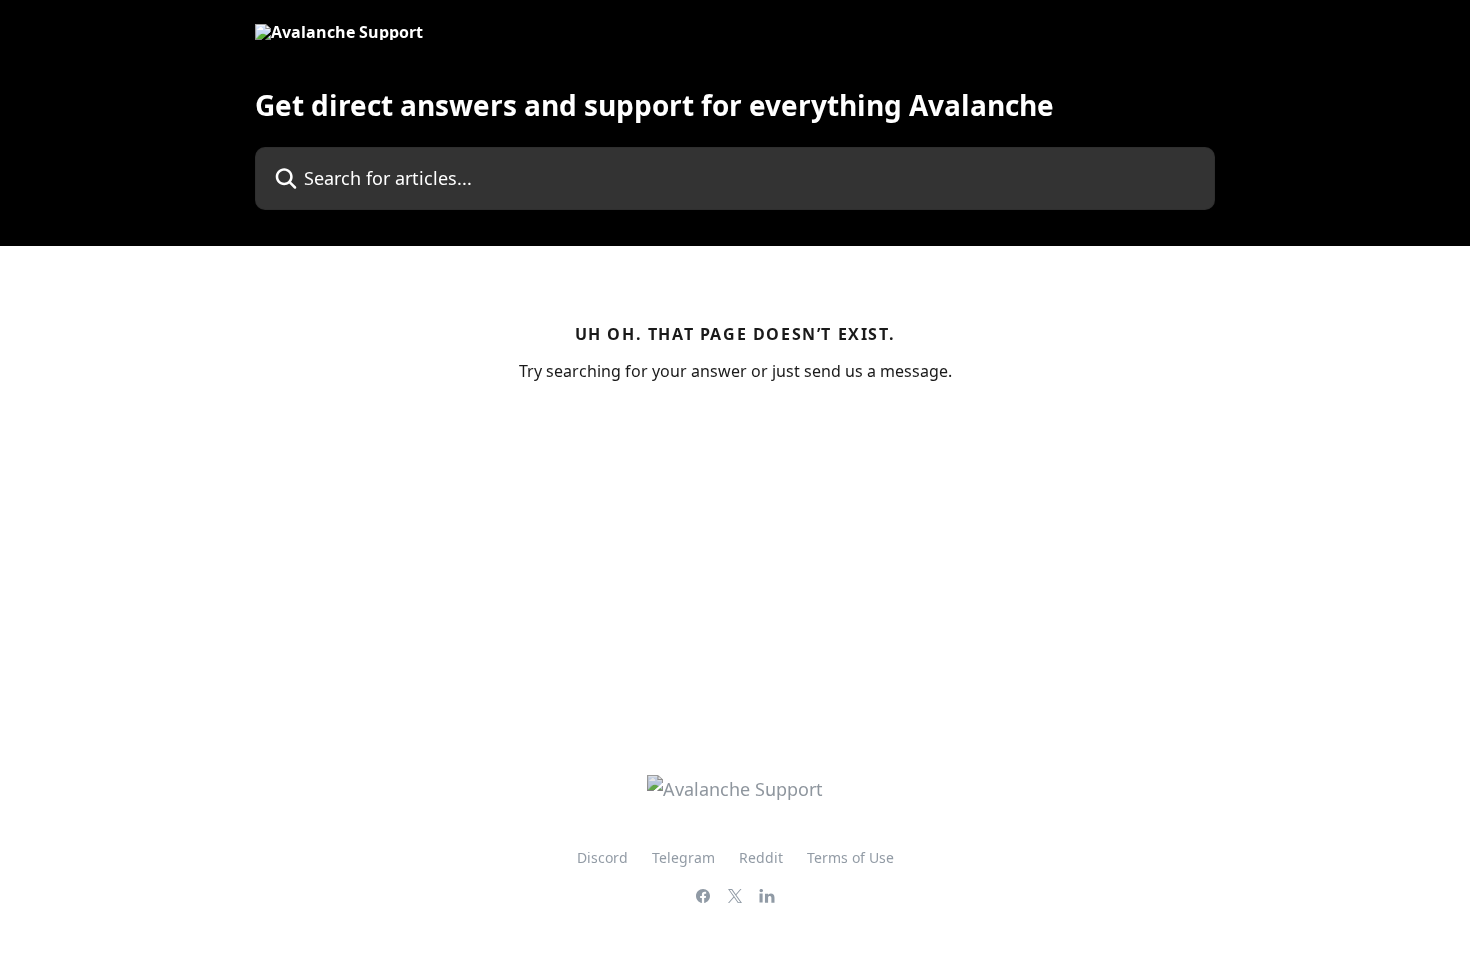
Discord (602, 857)
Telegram (683, 857)
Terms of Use (850, 857)
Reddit (761, 857)
